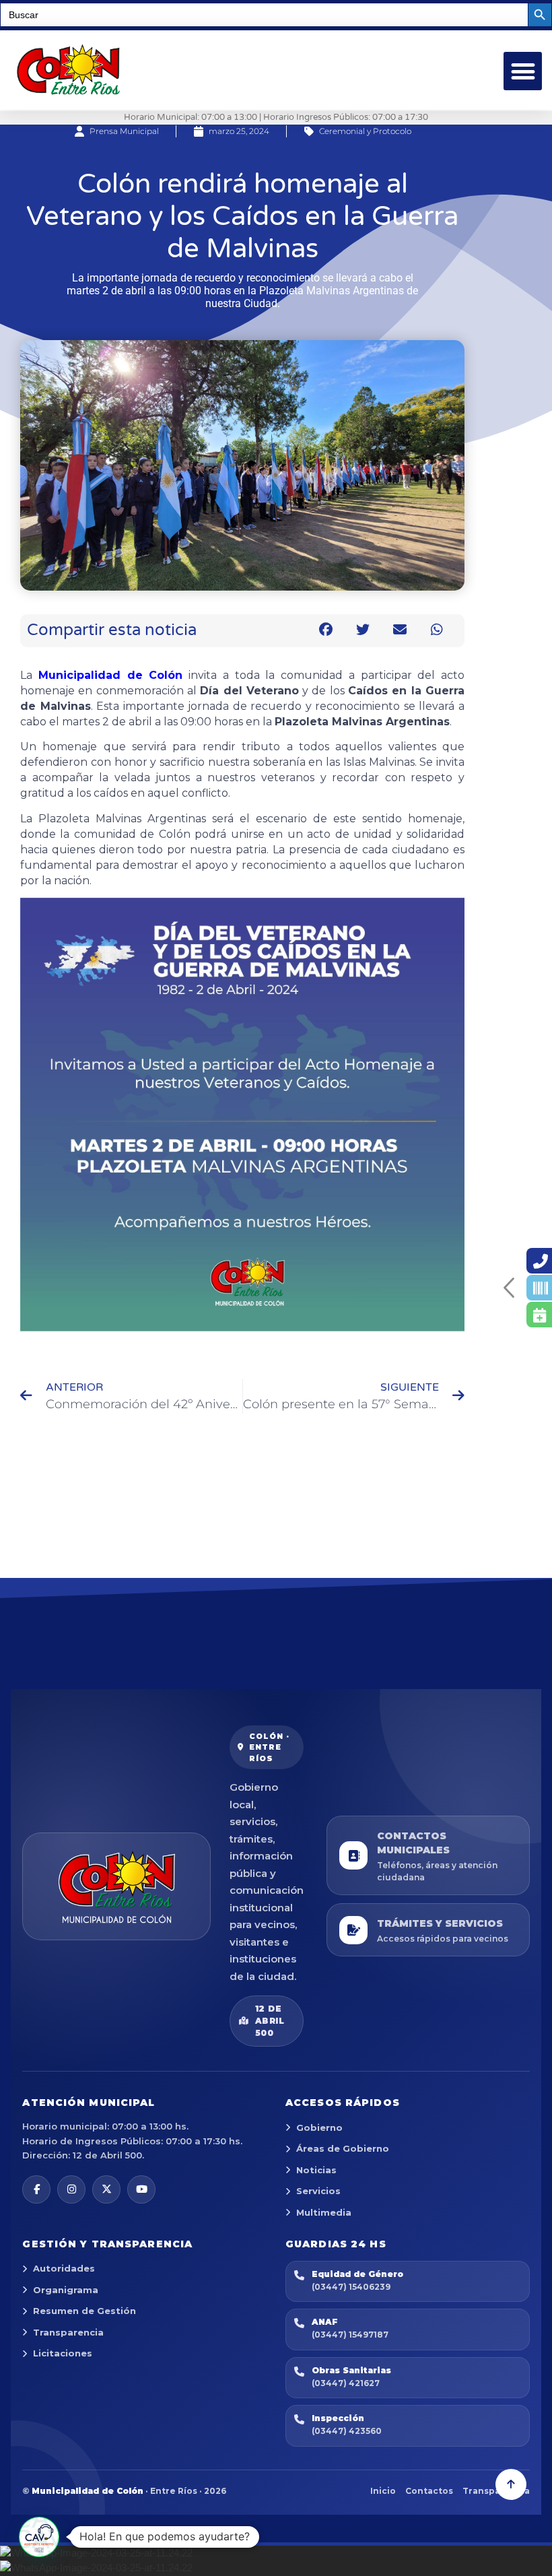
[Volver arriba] (511, 2484)
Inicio (383, 2491)
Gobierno (319, 2127)
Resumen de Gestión (84, 2311)
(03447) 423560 (347, 2431)
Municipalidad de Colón (111, 675)
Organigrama (66, 2290)
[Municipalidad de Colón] (116, 1886)
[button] (523, 71)
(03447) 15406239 (351, 2287)
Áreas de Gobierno (343, 2148)
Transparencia (68, 2332)
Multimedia (324, 2212)
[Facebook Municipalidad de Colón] (36, 2189)
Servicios (318, 2191)
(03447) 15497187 (350, 2335)
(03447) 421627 (346, 2383)
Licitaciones (63, 2353)
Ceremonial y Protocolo (365, 131)
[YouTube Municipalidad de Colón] (141, 2189)
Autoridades (64, 2268)
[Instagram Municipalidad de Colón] (71, 2189)
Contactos (429, 2491)
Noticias (316, 2170)
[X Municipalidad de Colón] (106, 2189)
